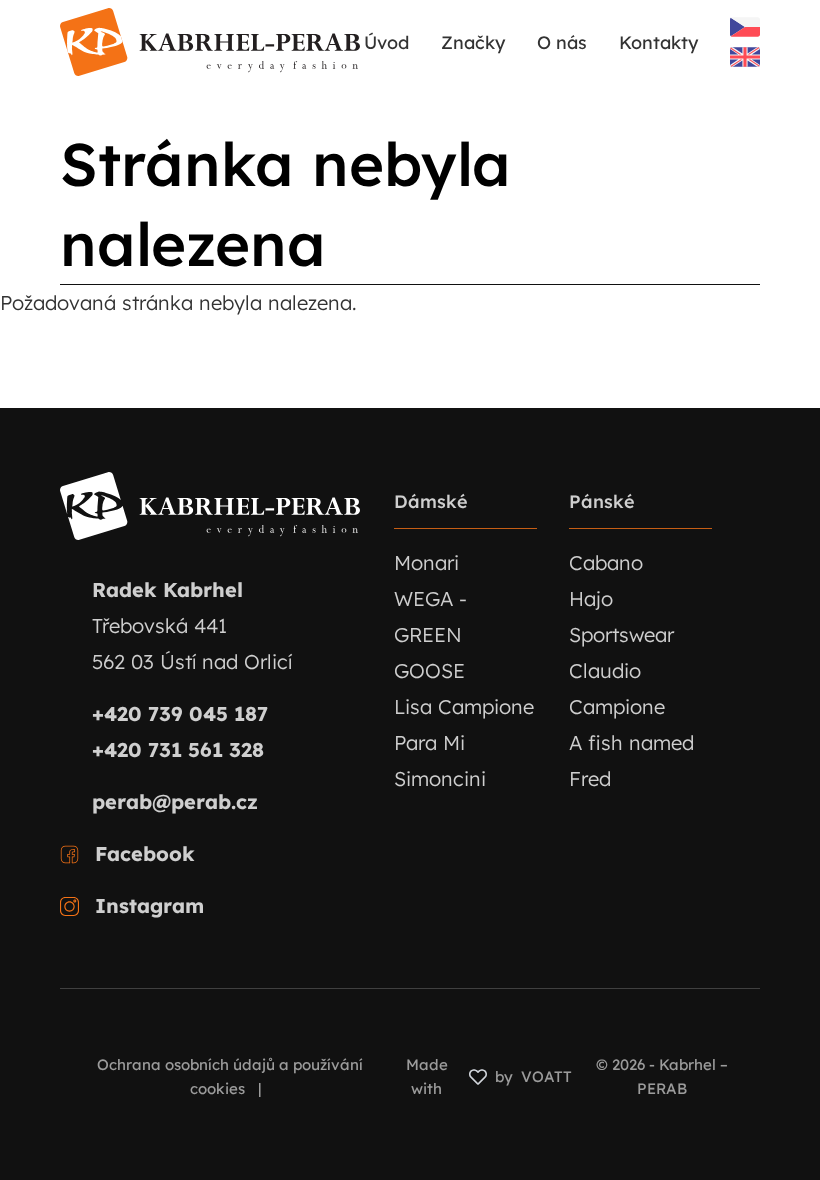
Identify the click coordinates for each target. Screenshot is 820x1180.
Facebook (145, 853)
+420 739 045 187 (180, 713)
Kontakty (658, 42)
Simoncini (440, 778)
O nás (562, 42)
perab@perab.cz (175, 801)
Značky (473, 42)
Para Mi (429, 742)
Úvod (386, 42)
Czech (745, 27)
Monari (426, 562)
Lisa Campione (464, 706)
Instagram (149, 905)
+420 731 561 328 (178, 749)
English (745, 57)
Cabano (606, 562)
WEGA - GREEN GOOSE (430, 634)
